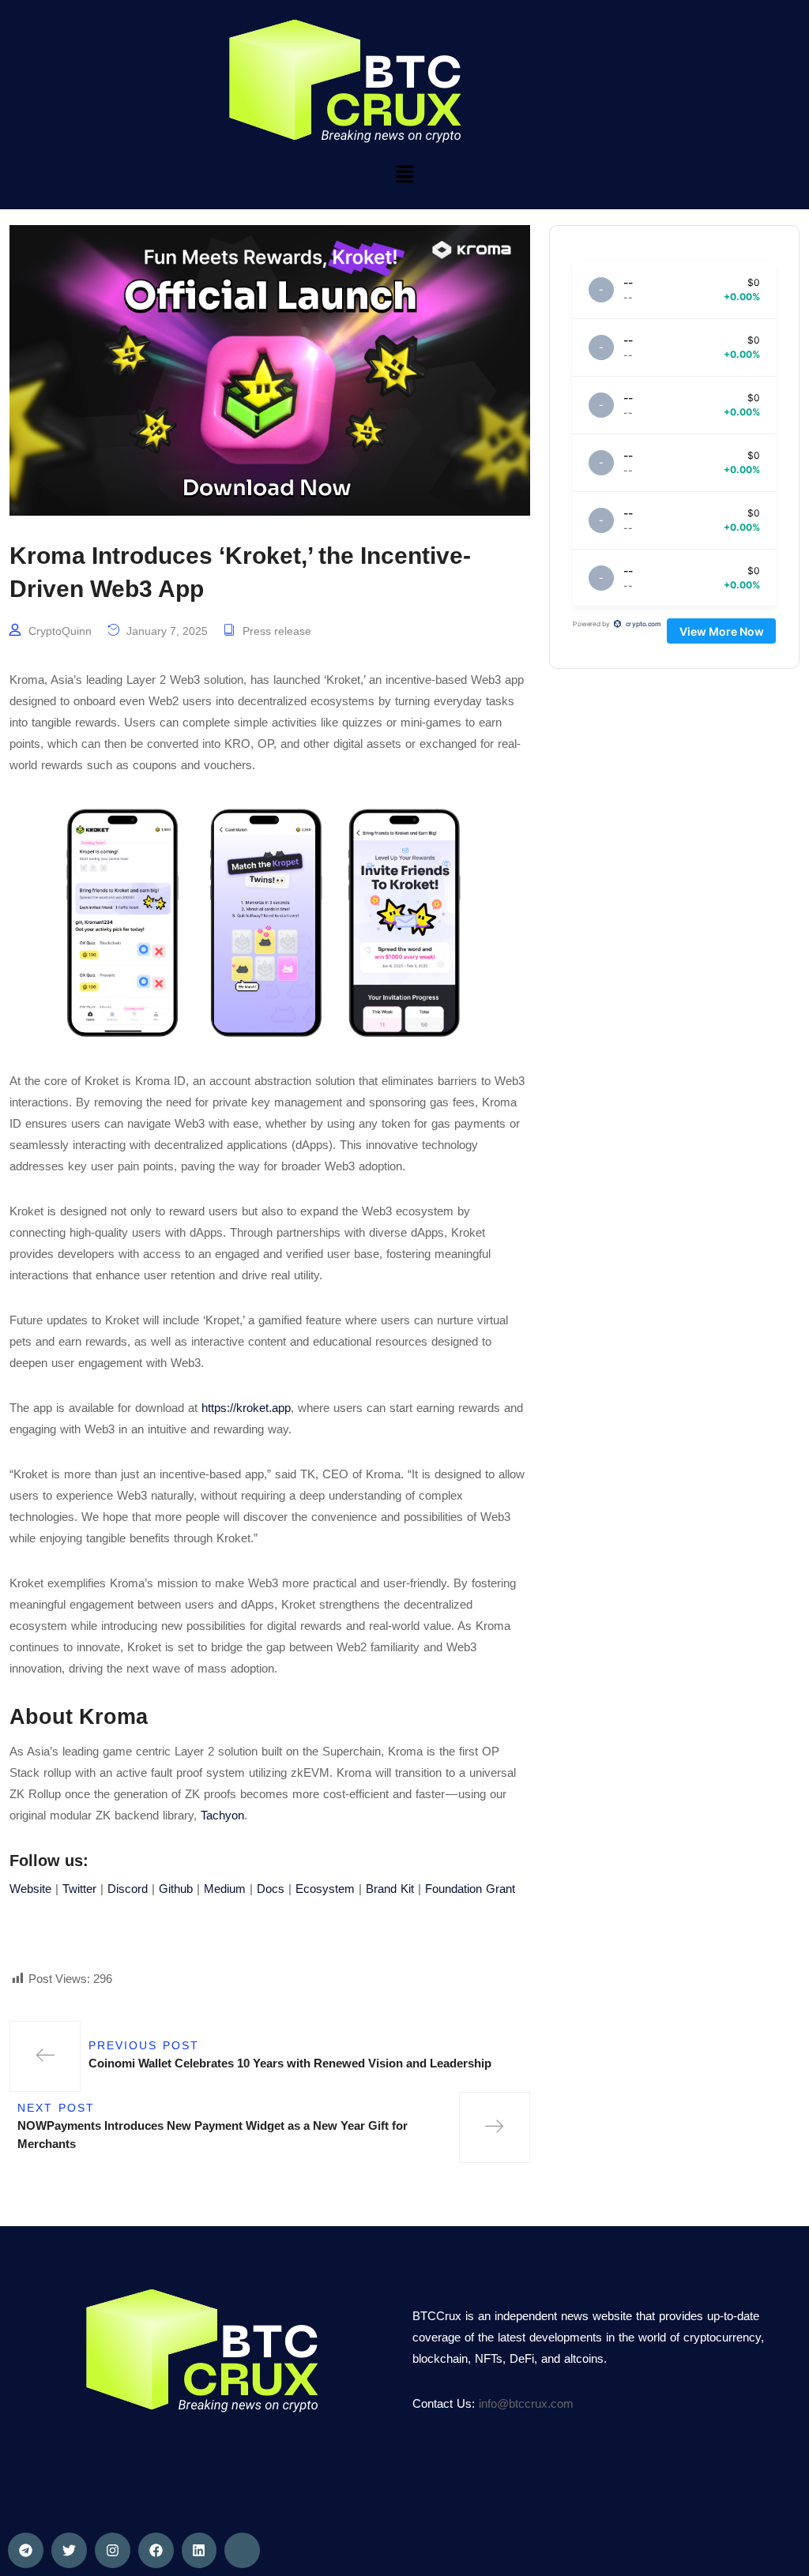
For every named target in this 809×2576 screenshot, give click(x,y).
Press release (277, 631)
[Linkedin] (199, 2550)
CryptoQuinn (60, 631)
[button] (404, 174)
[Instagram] (113, 2550)
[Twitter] (69, 2550)
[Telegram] (26, 2550)
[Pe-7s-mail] (242, 2550)
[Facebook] (156, 2550)
